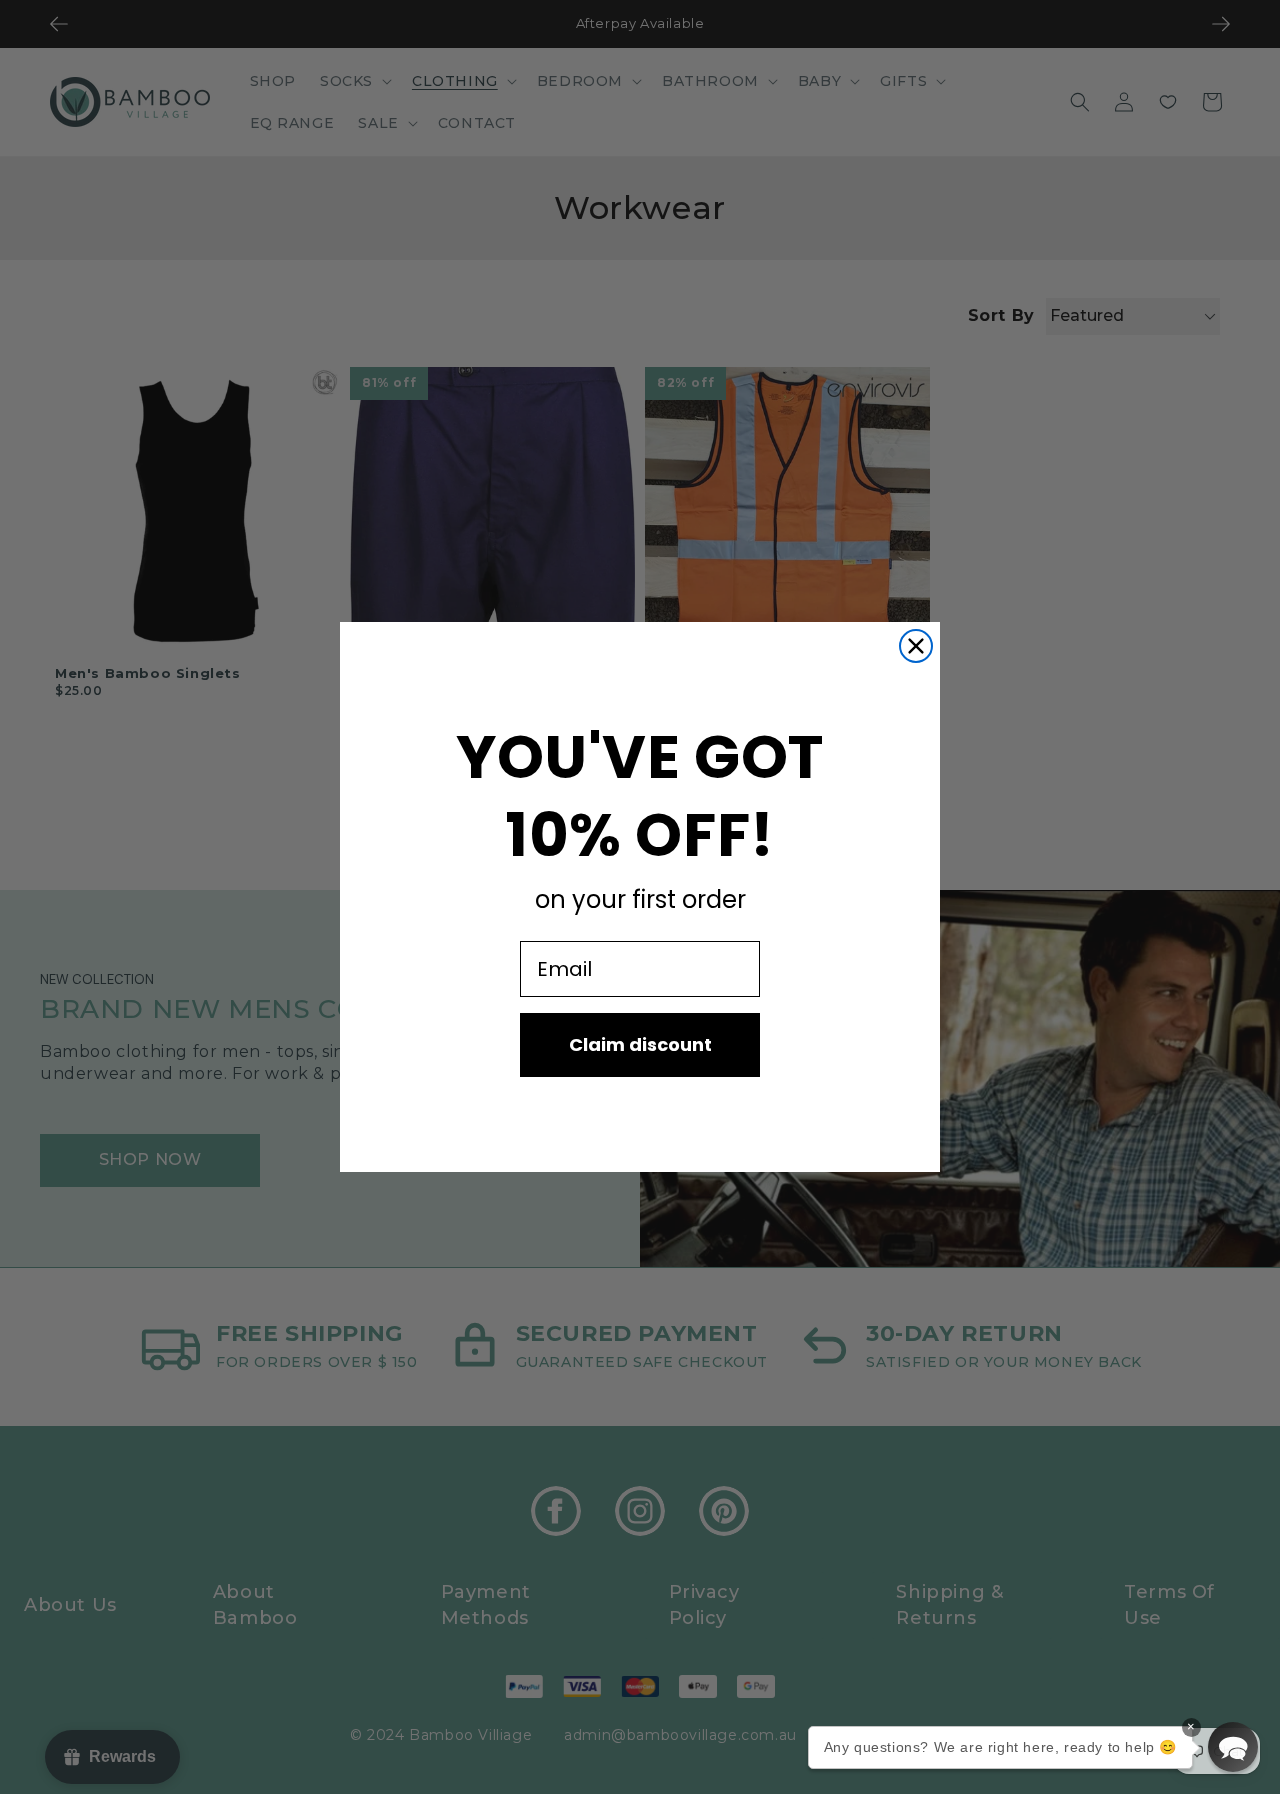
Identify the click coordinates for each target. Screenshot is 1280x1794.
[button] (1233, 1747)
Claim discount (640, 1044)
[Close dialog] (916, 646)
